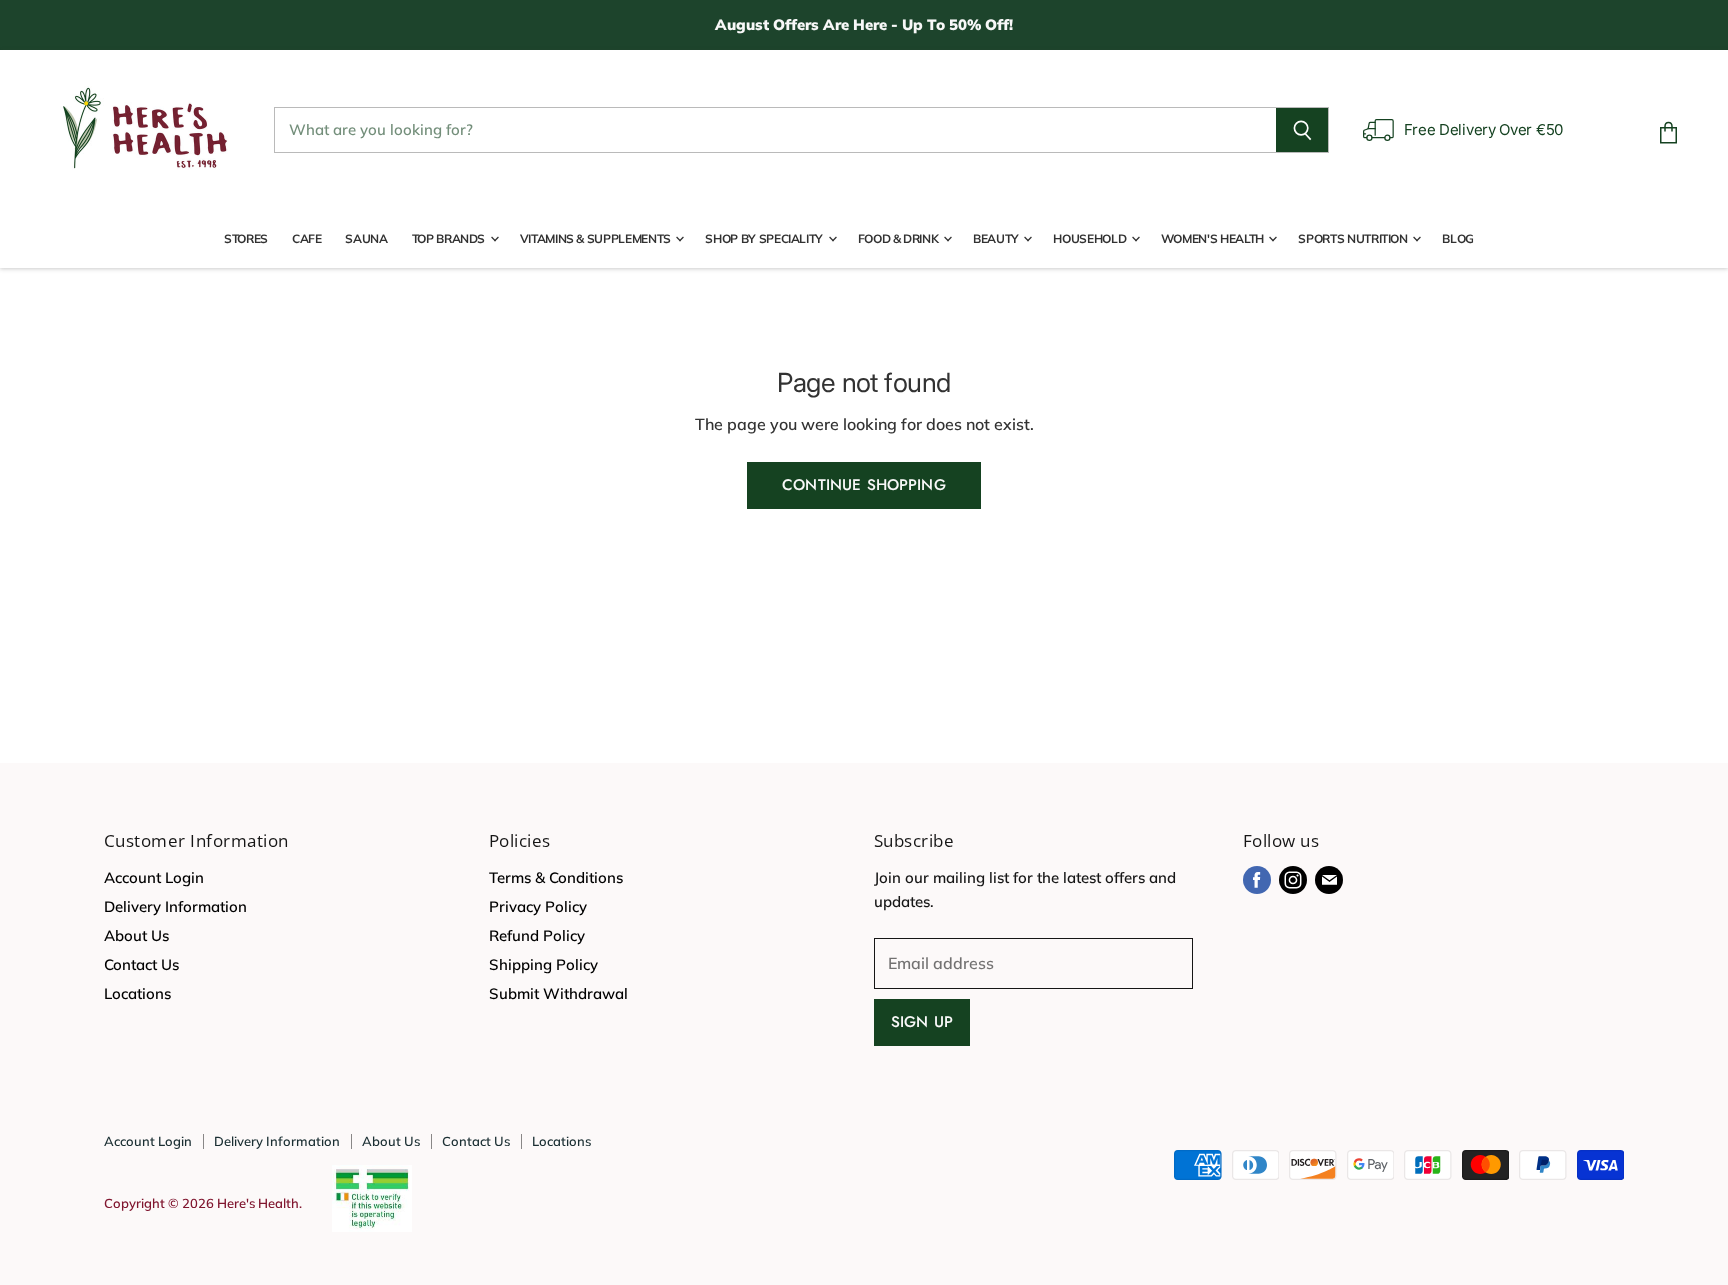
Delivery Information (175, 906)
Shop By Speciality (765, 238)
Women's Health (1214, 238)
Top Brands (450, 238)
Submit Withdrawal (558, 993)
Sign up (922, 1022)
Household (1090, 238)
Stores (246, 238)
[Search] (1302, 130)
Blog (1458, 238)
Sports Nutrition (1354, 238)
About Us (136, 935)
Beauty (997, 238)
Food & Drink (899, 238)
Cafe (307, 238)
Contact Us (141, 964)
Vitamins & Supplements (597, 238)
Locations (137, 993)
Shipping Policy (543, 964)
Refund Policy (537, 935)
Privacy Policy (538, 906)
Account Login (154, 877)
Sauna (366, 238)
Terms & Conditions (556, 877)
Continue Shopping (864, 485)
